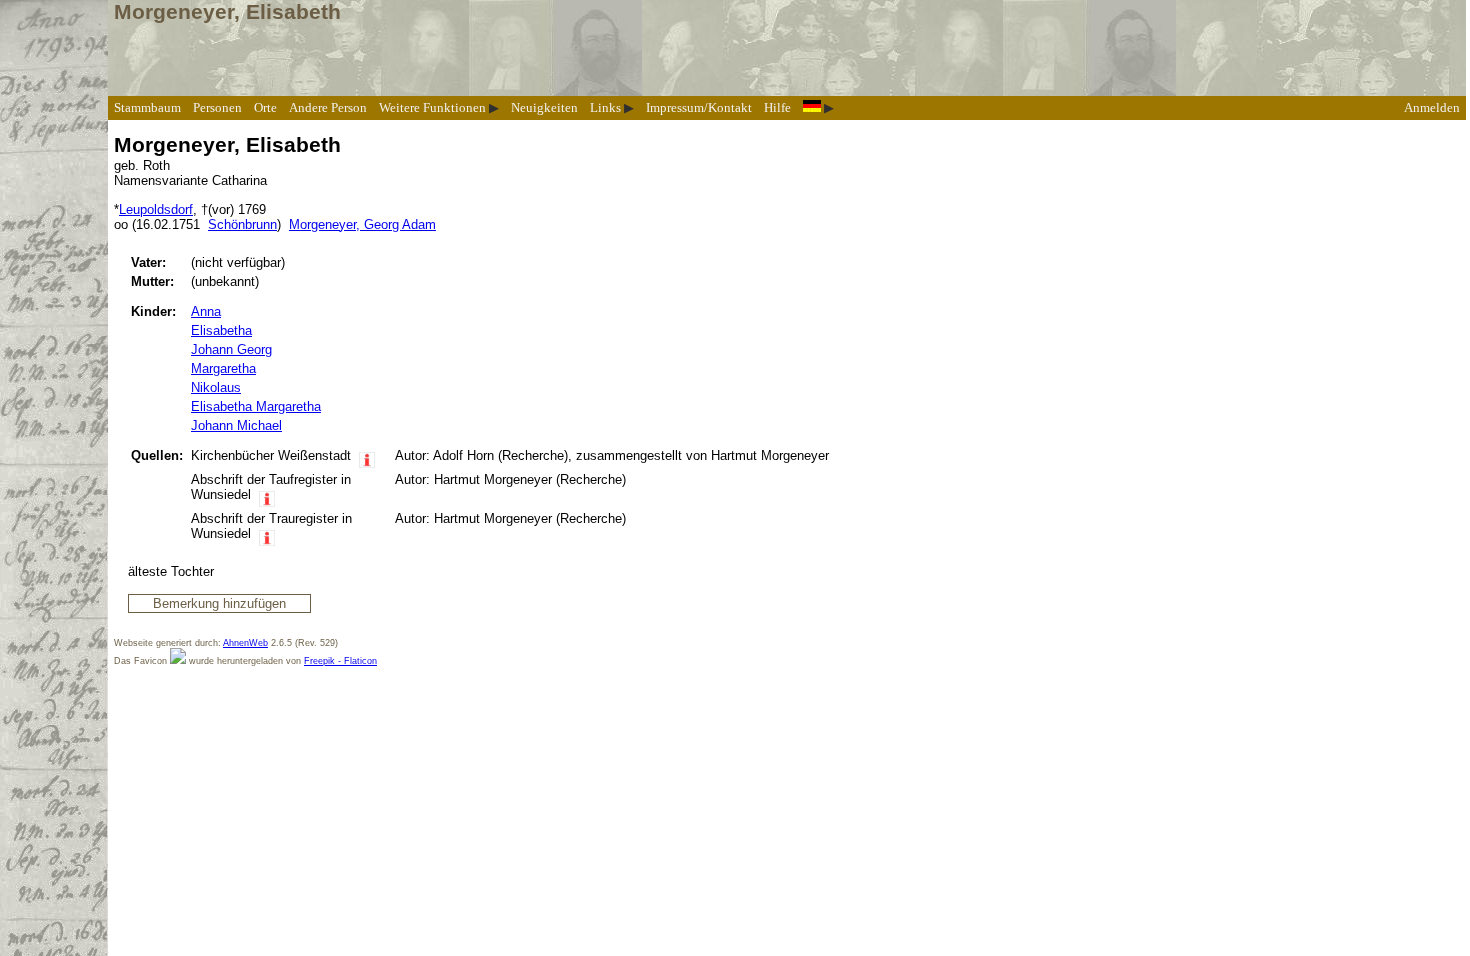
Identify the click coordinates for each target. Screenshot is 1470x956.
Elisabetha (221, 330)
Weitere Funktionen (432, 107)
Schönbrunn (242, 224)
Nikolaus (216, 387)
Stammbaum (147, 107)
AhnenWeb (245, 643)
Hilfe (777, 107)
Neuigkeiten (544, 107)
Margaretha (223, 368)
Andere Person (328, 107)
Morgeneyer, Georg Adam (362, 224)
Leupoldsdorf (156, 209)
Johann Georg (231, 349)
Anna (206, 311)
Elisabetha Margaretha (256, 406)
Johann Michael (236, 425)
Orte (265, 107)
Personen (217, 107)
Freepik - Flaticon (340, 661)
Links (605, 107)
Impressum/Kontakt (699, 107)
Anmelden (1432, 107)
